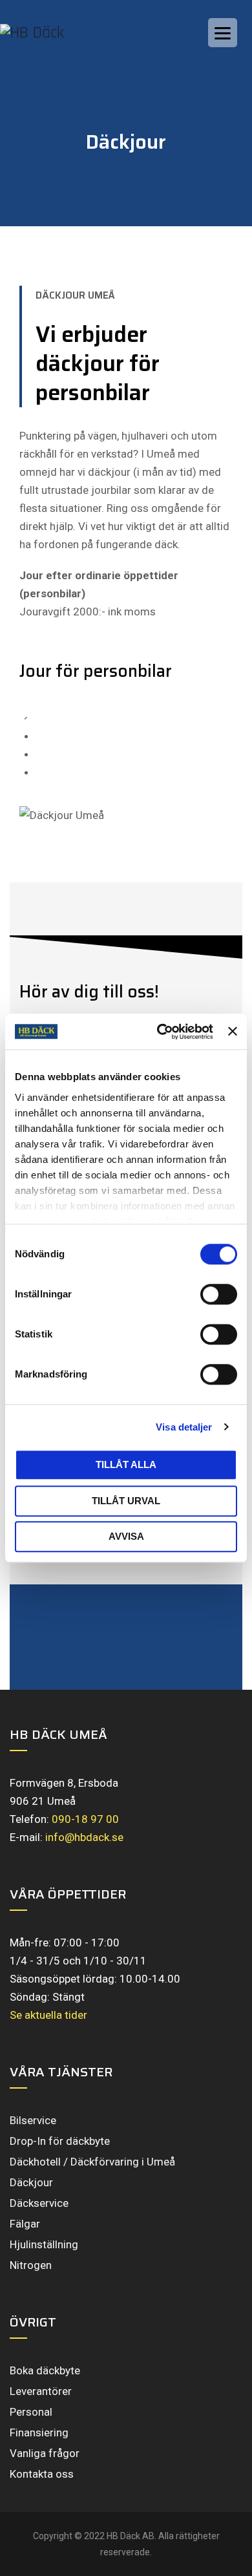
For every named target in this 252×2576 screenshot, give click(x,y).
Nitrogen (31, 2265)
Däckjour (31, 2182)
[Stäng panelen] (233, 1032)
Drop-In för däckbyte (60, 2141)
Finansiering (39, 2432)
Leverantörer (41, 2391)
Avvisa (126, 1536)
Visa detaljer (184, 1427)
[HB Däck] (45, 32)
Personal (31, 2412)
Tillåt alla (126, 1464)
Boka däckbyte (45, 2370)
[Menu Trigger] (223, 33)
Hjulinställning (44, 2244)
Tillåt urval (126, 1501)
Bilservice (33, 2120)
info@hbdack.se (84, 1837)
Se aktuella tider (48, 2015)
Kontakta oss (42, 2474)
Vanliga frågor (45, 2453)
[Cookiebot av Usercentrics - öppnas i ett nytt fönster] (160, 1032)
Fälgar (25, 2224)
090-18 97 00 (85, 1819)
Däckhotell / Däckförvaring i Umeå (92, 2162)
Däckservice (39, 2203)
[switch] (219, 1294)
